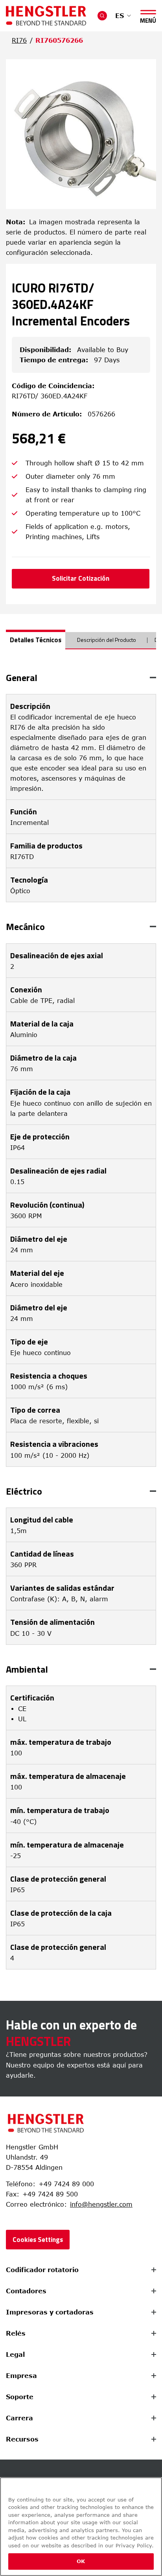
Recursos (22, 2439)
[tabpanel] (81, 1321)
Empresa (21, 2376)
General (22, 678)
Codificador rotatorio (42, 2270)
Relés (16, 2333)
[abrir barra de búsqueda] (102, 16)
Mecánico (25, 926)
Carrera (19, 2418)
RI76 (19, 40)
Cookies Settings (38, 2240)
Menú (148, 19)
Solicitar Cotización (81, 578)
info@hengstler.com (101, 2204)
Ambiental (27, 1669)
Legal (15, 2354)
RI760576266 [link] (59, 40)
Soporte (20, 2397)
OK (81, 2561)
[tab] (36, 639)
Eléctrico (24, 1491)
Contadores (26, 2291)
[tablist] (81, 643)
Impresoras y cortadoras (50, 2312)
